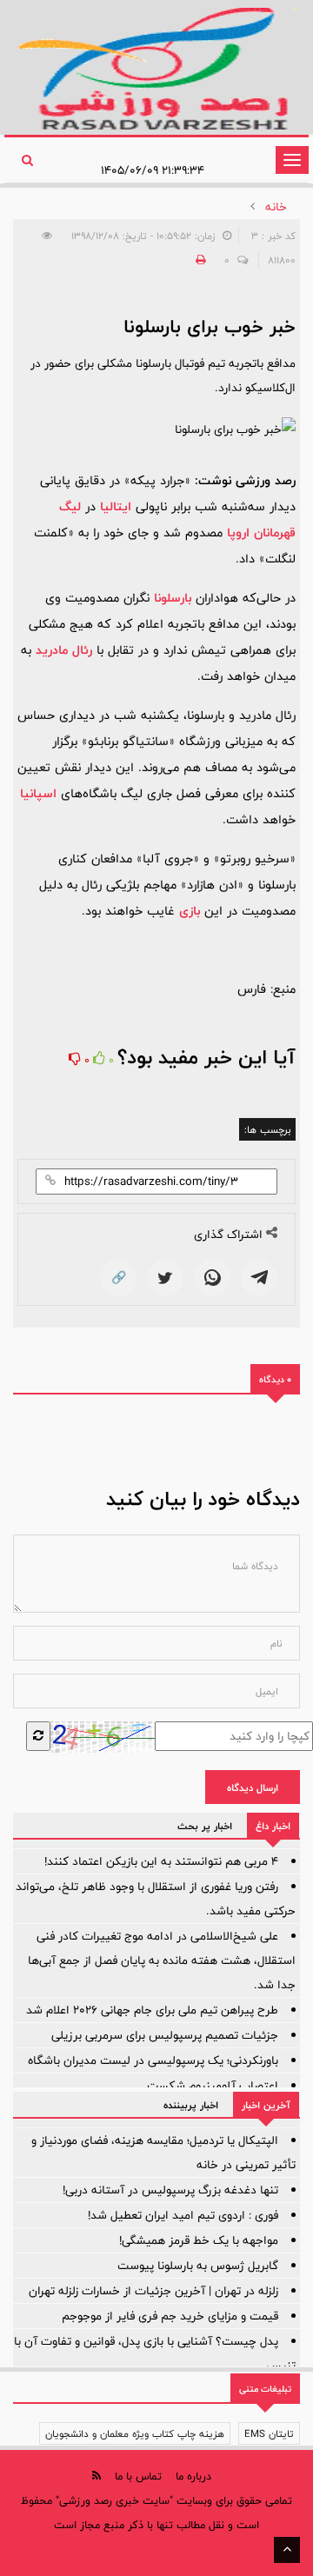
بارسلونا (173, 598)
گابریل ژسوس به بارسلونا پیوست (198, 2266)
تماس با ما (138, 2476)
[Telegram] (259, 1278)
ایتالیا (116, 506)
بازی (190, 911)
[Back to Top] (287, 2550)
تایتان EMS (269, 2433)
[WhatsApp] (212, 1278)
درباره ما (193, 2476)
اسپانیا (38, 793)
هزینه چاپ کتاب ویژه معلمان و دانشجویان (135, 2433)
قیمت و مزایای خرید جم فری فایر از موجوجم (170, 2316)
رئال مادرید (64, 650)
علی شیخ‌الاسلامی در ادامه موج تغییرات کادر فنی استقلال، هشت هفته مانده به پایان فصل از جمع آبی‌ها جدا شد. (162, 1960)
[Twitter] (165, 1278)
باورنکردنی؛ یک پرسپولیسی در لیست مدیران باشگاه (153, 2060)
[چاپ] (198, 260)
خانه (276, 207)
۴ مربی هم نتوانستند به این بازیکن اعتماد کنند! (161, 1861)
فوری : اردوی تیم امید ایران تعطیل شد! (183, 2215)
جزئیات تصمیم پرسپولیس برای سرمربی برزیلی (165, 2035)
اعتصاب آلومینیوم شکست (213, 2086)
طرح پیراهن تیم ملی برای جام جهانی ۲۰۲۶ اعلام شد (152, 2010)
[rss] (97, 2476)
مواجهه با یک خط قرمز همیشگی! (199, 2240)
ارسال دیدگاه (253, 1787)
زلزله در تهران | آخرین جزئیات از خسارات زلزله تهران (153, 2291)
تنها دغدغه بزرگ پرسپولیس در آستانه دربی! (170, 2190)
